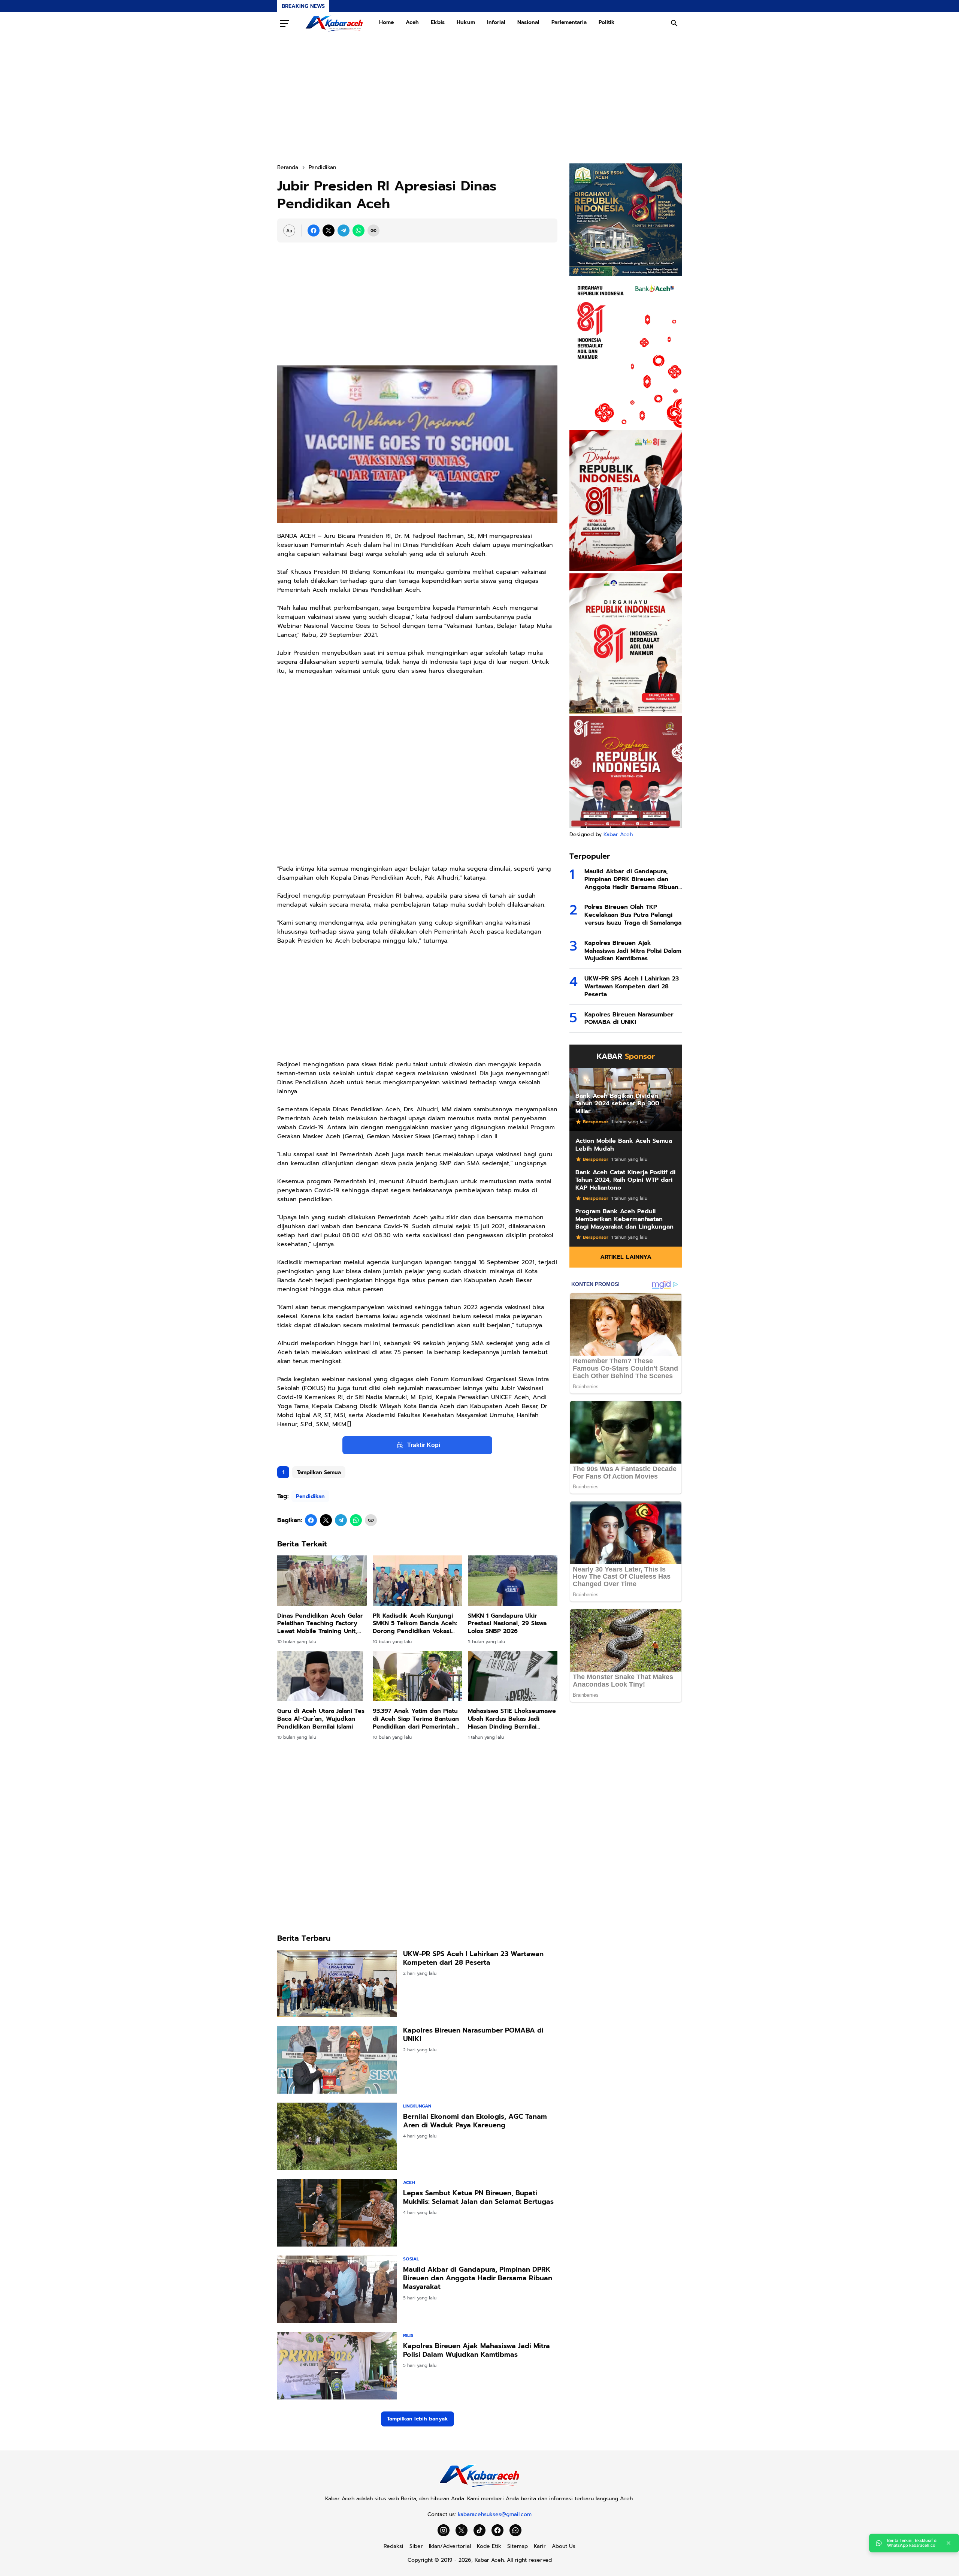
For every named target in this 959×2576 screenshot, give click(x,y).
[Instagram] (444, 2530)
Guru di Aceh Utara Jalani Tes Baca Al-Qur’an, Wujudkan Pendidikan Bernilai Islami (321, 1719)
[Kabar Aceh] (334, 23)
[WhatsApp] (359, 231)
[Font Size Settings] (289, 231)
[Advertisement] (479, 99)
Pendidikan (310, 1496)
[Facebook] (314, 231)
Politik (607, 22)
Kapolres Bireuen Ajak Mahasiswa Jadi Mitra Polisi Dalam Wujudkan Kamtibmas (477, 2351)
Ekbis (438, 22)
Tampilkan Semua (319, 1472)
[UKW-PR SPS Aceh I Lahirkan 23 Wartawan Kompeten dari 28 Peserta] (337, 1983)
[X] (329, 231)
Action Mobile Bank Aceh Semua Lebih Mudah (624, 1145)
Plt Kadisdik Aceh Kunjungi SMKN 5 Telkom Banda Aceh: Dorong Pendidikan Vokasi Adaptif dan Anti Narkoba (415, 1624)
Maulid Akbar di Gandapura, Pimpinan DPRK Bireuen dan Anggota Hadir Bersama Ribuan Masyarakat (478, 2278)
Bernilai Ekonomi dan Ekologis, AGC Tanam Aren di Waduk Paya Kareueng (475, 2121)
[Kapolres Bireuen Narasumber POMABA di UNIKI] (337, 2060)
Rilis (408, 2335)
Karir (540, 2546)
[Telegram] (344, 231)
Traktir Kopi (424, 1445)
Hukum (466, 22)
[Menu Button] (285, 23)
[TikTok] (479, 2530)
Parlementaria (569, 22)
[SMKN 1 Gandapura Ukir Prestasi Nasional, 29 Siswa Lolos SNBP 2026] (513, 1581)
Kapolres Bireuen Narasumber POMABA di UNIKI (473, 2035)
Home (386, 22)
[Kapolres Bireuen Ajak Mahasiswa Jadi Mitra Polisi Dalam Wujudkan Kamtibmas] (337, 2366)
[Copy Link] (373, 231)
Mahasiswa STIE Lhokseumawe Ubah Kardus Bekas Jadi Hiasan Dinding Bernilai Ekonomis (512, 1719)
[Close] (949, 2543)
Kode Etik (489, 2546)
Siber (416, 2546)
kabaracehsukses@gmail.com (495, 2514)
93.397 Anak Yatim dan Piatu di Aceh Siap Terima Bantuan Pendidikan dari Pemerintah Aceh (416, 1719)
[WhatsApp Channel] (515, 2530)
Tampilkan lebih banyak (418, 2419)
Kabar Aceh (618, 834)
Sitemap (518, 2546)
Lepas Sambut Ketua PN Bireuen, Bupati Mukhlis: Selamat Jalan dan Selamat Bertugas (478, 2198)
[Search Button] (674, 23)
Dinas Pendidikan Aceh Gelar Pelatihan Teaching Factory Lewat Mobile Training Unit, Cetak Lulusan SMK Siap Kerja (322, 1624)
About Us (564, 2546)
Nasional (528, 22)
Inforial (496, 22)
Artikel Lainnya (626, 1257)
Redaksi (394, 2546)
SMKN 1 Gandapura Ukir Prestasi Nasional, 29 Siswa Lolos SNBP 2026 (507, 1624)
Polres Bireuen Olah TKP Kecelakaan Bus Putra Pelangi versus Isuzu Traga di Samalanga (633, 915)
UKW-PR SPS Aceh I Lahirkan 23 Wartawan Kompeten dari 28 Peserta (473, 1959)
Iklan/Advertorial (450, 2546)
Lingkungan (417, 2106)
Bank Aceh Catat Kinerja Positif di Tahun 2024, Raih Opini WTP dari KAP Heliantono (625, 1180)
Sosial (411, 2259)
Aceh (412, 22)
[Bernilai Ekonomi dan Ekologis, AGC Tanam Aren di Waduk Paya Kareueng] (337, 2136)
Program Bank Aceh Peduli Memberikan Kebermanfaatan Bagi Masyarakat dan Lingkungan (624, 1219)
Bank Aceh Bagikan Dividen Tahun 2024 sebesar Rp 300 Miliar (617, 1104)
